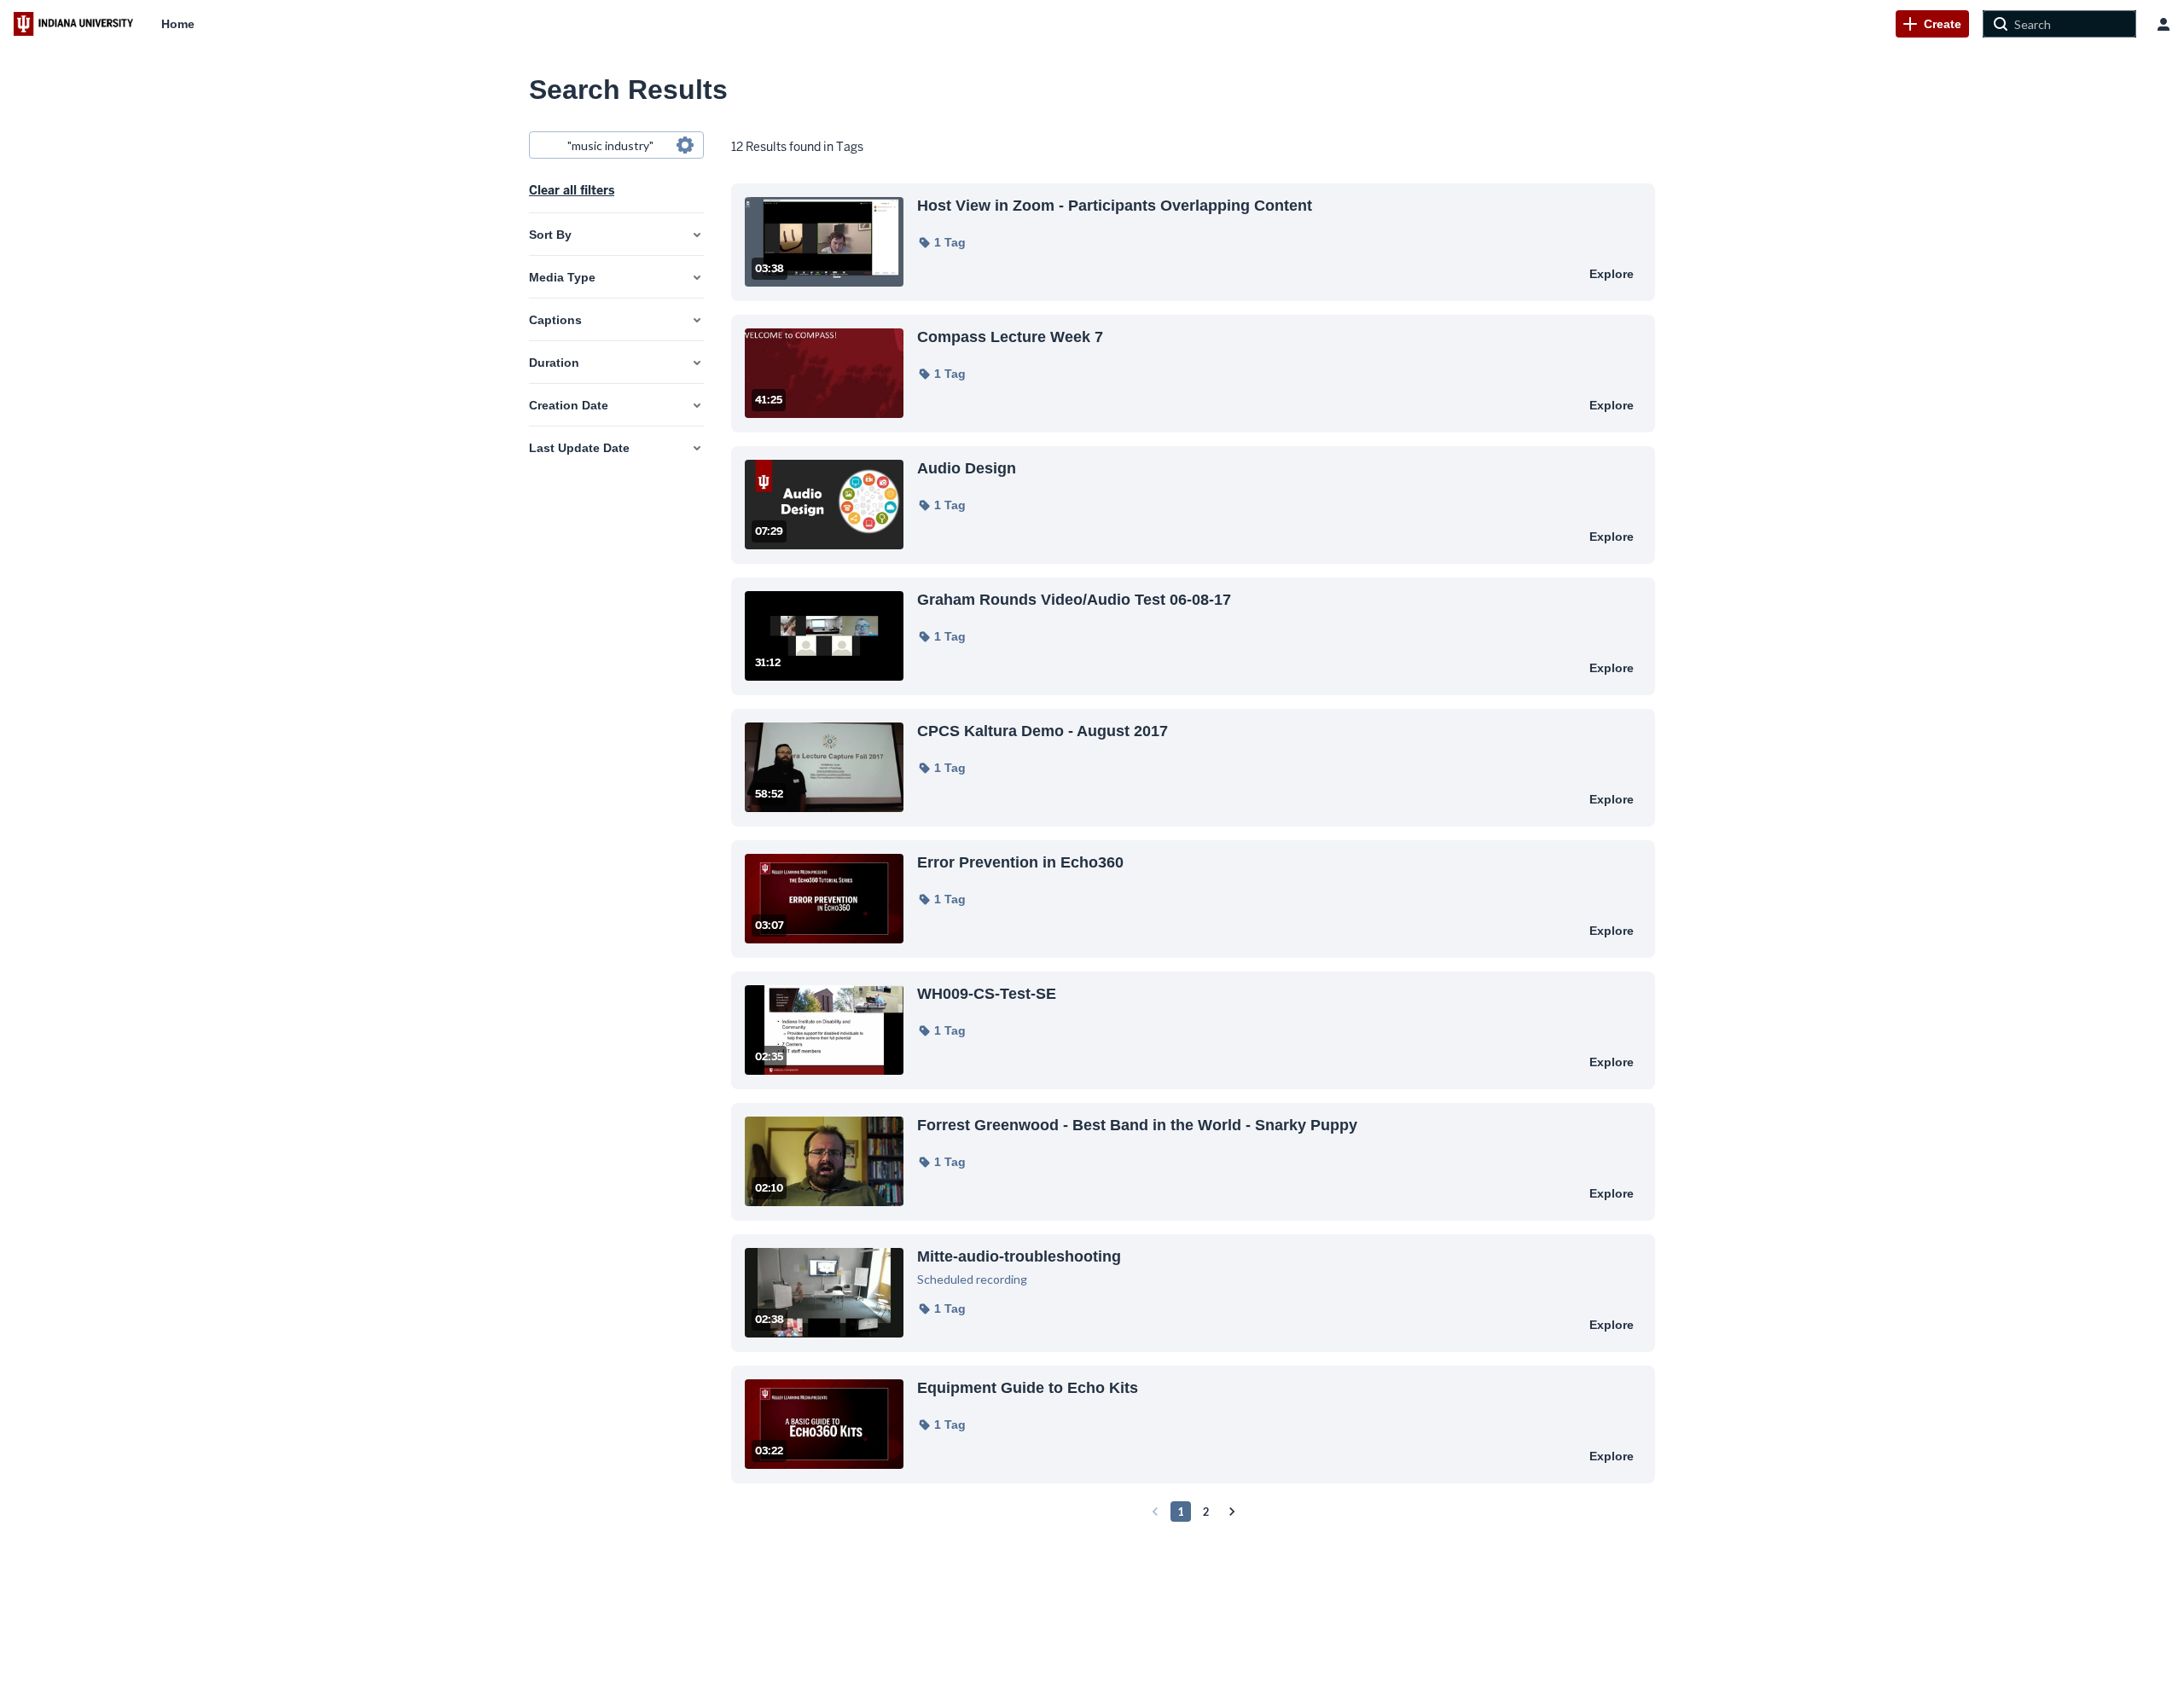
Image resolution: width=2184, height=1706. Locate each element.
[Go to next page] (1232, 1512)
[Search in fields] (685, 145)
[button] (941, 242)
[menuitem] (178, 24)
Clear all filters (572, 190)
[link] (1932, 24)
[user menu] (2164, 24)
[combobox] (616, 145)
